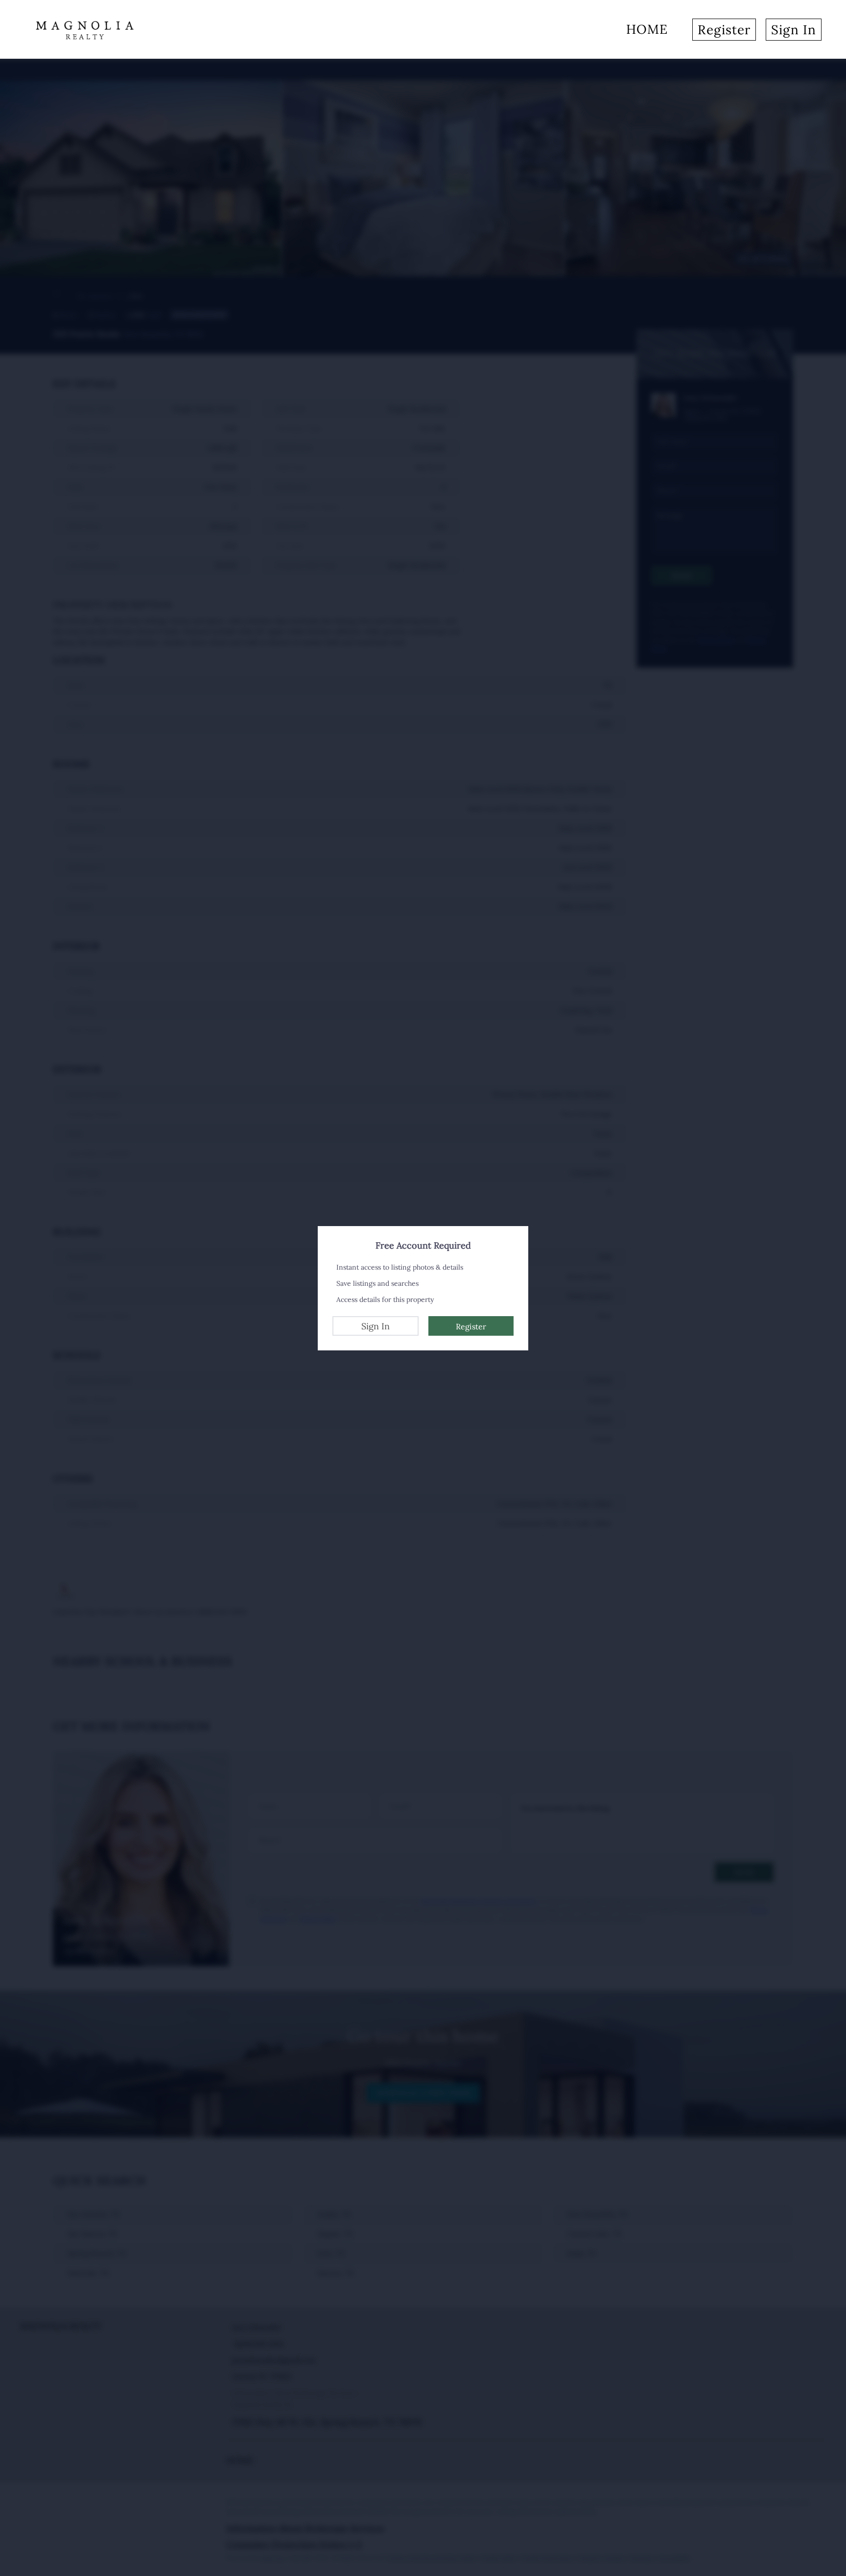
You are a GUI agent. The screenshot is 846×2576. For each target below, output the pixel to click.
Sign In (376, 1326)
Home (647, 29)
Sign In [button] (794, 30)
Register (471, 1326)
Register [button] (724, 30)
